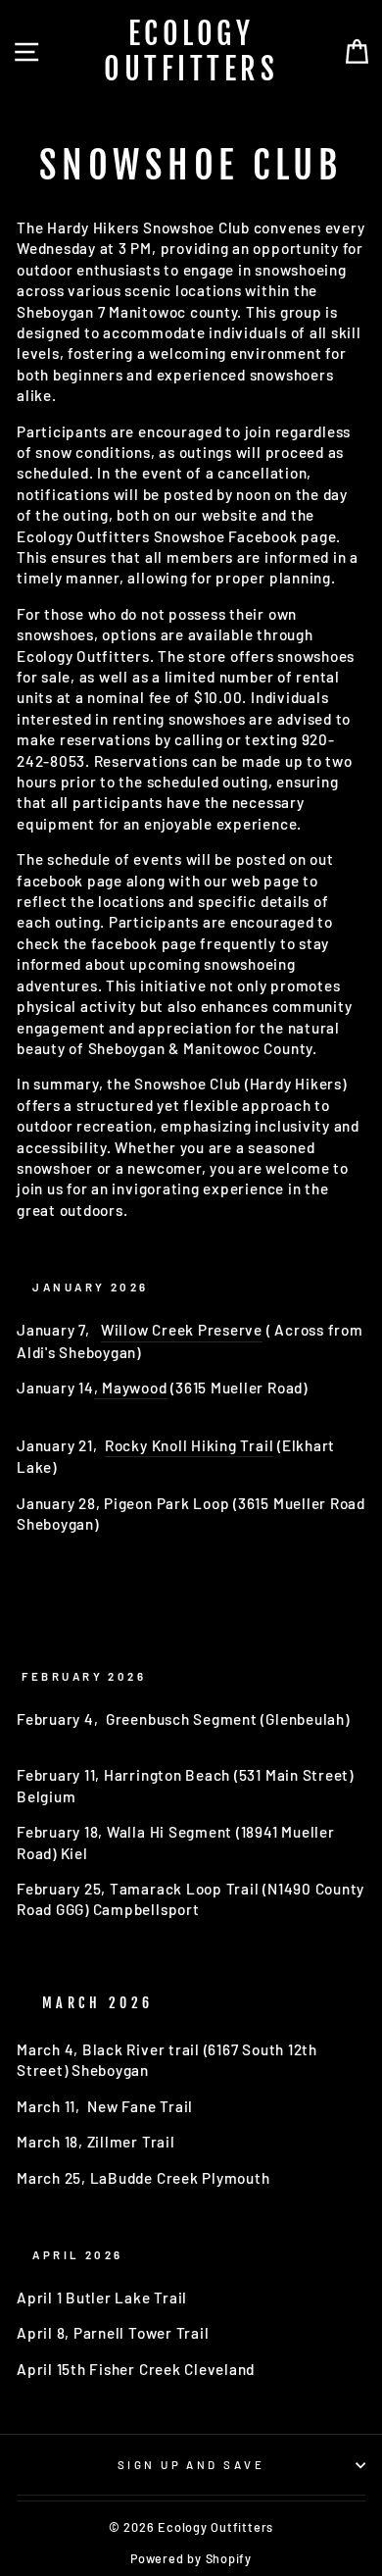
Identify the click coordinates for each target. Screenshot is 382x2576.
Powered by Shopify (191, 2558)
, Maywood (131, 1388)
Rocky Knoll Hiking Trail (189, 1445)
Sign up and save (191, 2465)
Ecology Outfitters (191, 51)
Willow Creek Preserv (177, 1330)
